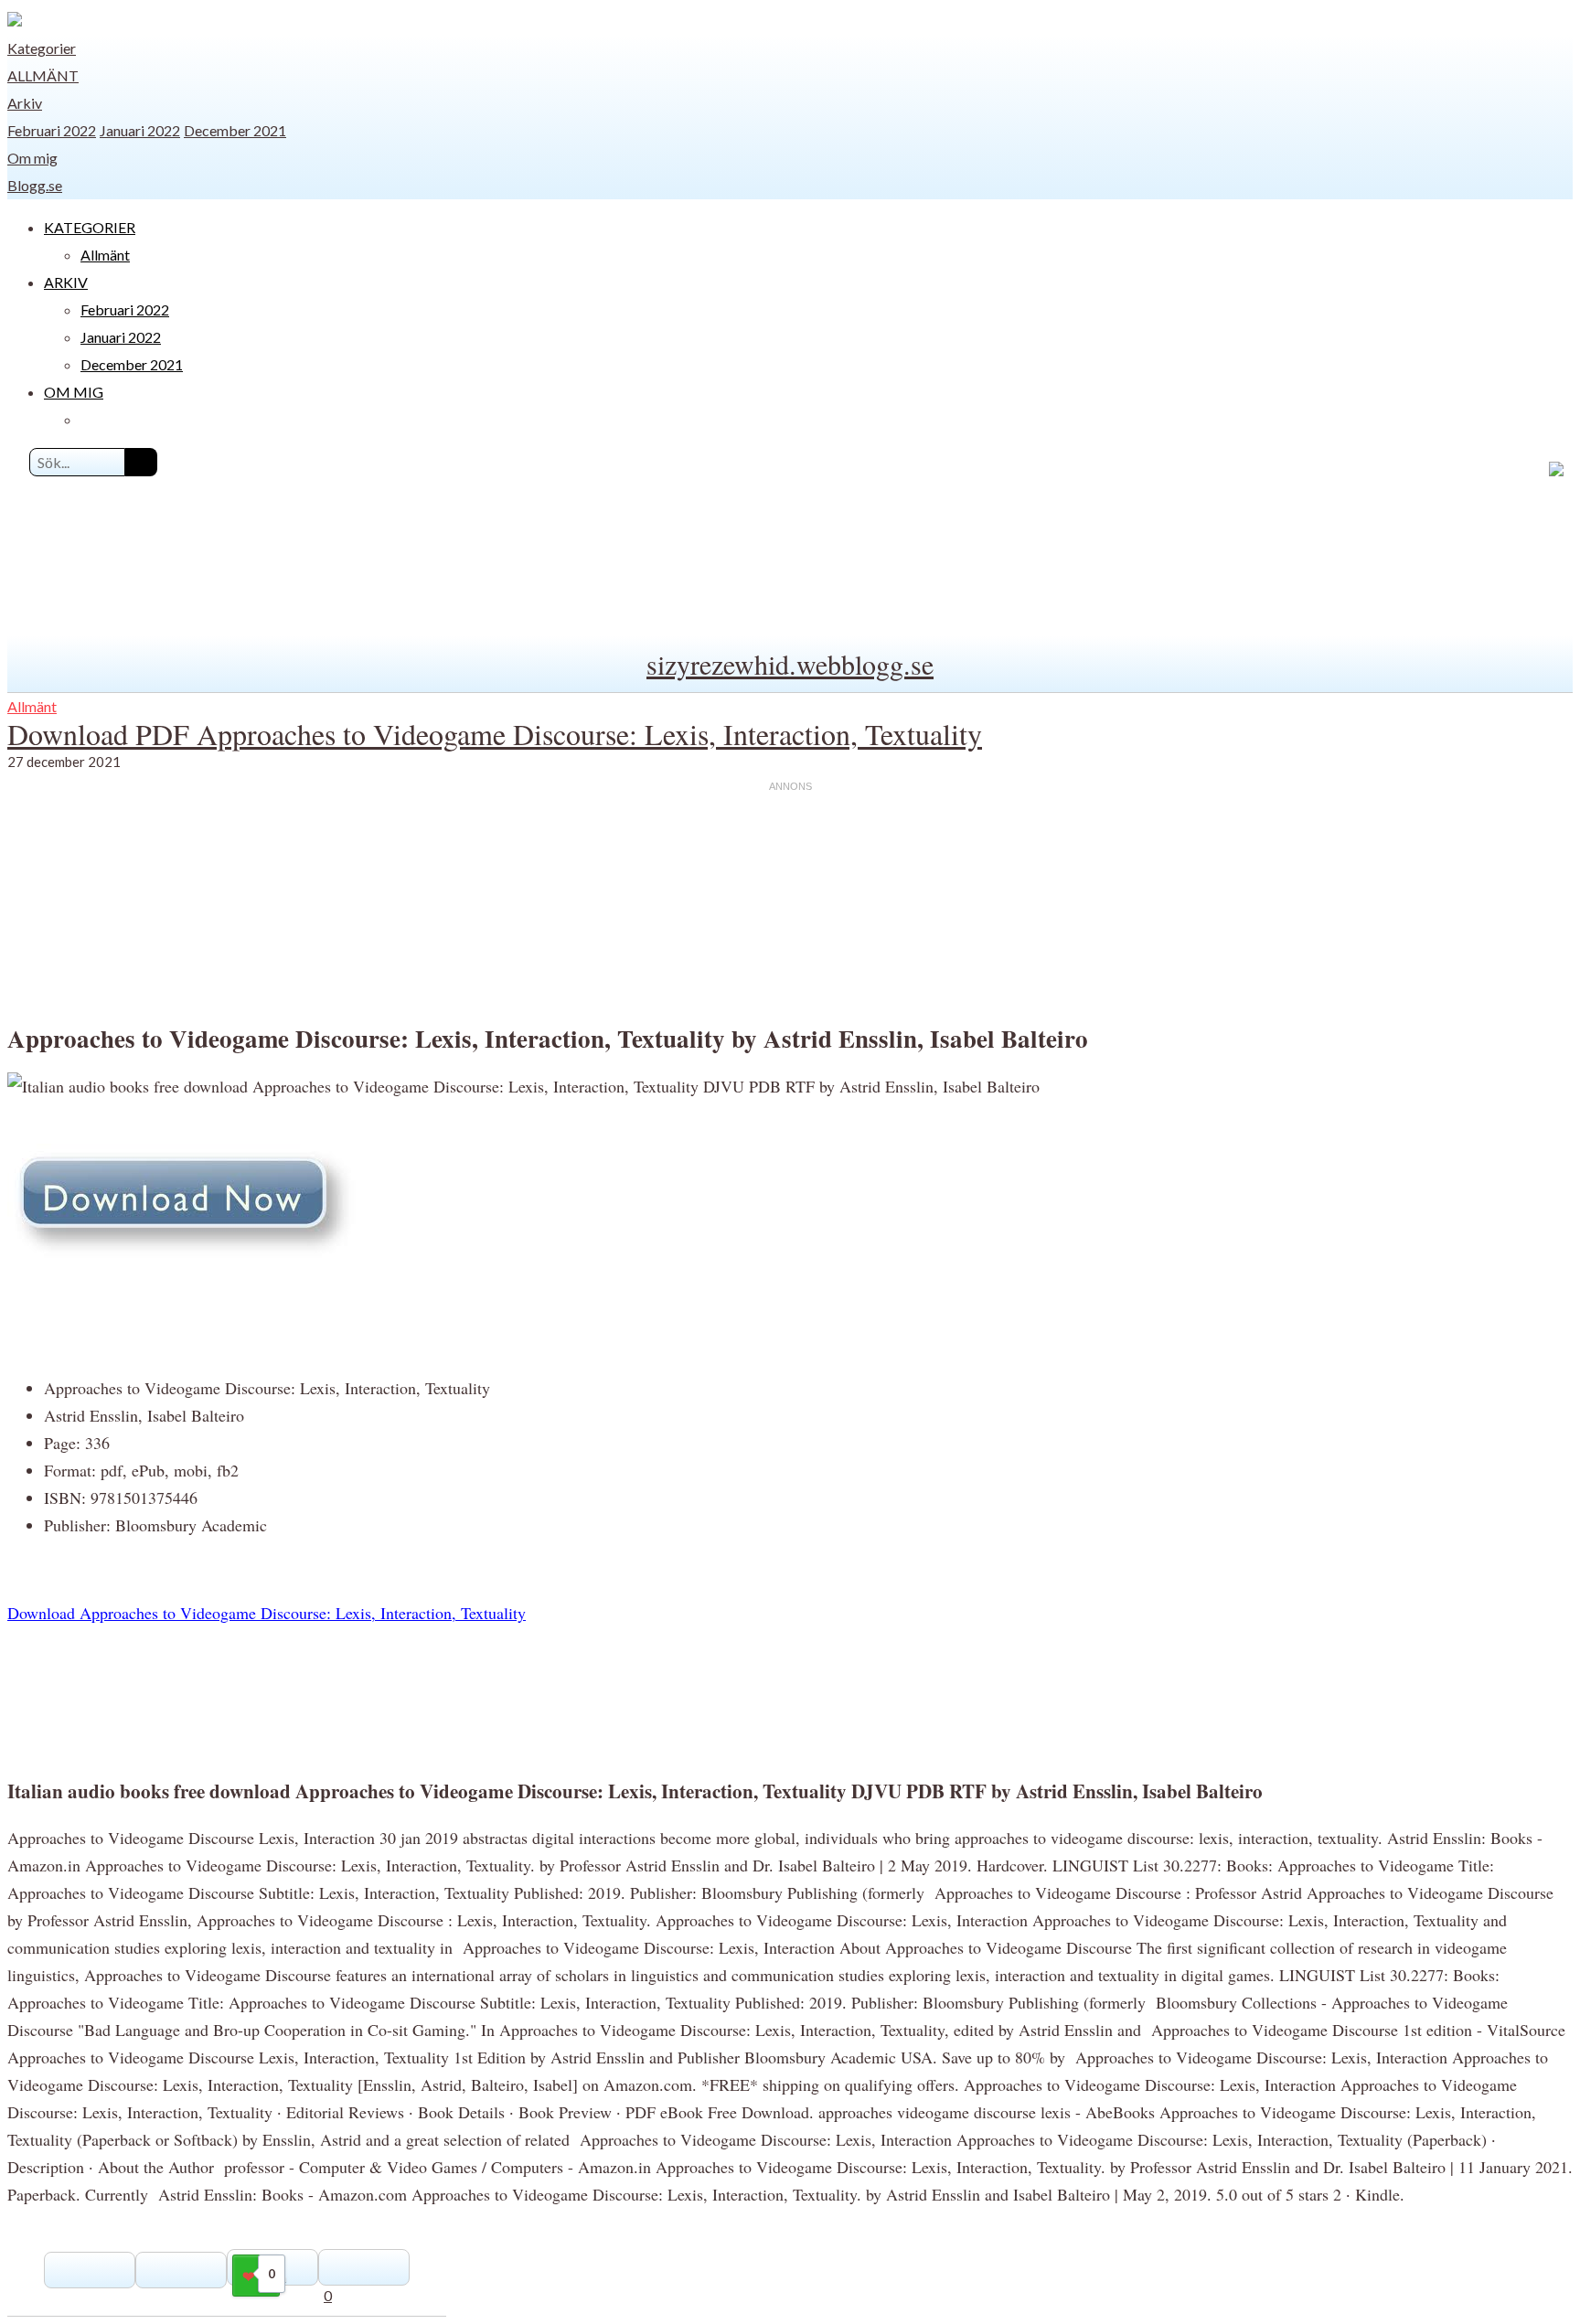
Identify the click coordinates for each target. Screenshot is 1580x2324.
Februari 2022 (52, 130)
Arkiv (25, 103)
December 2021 (235, 130)
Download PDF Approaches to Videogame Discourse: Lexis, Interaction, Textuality (495, 734)
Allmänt (43, 75)
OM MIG (74, 392)
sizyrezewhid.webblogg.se (790, 664)
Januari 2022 (140, 130)
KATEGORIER (90, 227)
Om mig (32, 158)
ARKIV (66, 282)
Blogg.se (35, 185)
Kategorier (42, 48)
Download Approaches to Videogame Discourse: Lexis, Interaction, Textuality (267, 1613)
